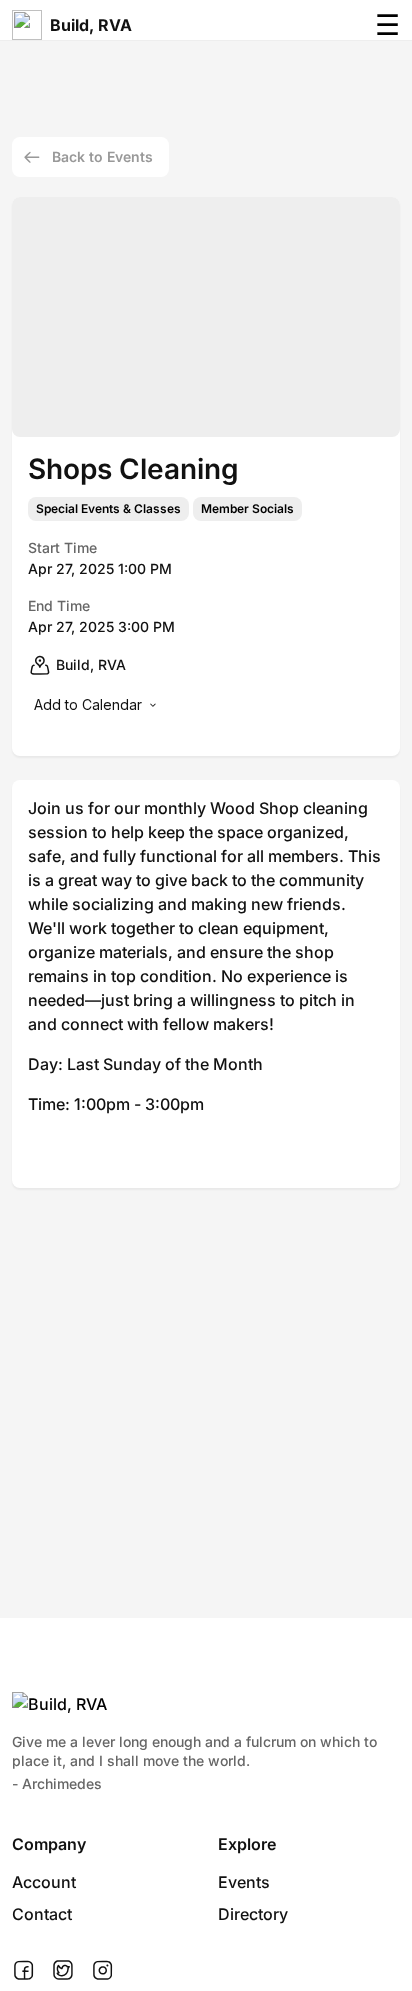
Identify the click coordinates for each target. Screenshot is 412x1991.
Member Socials (247, 509)
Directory (253, 1914)
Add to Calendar (88, 704)
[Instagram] (102, 1971)
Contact (42, 1914)
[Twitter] (63, 1971)
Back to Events (102, 156)
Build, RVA (91, 25)
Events (244, 1882)
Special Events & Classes (108, 509)
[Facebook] (23, 1971)
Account (44, 1882)
